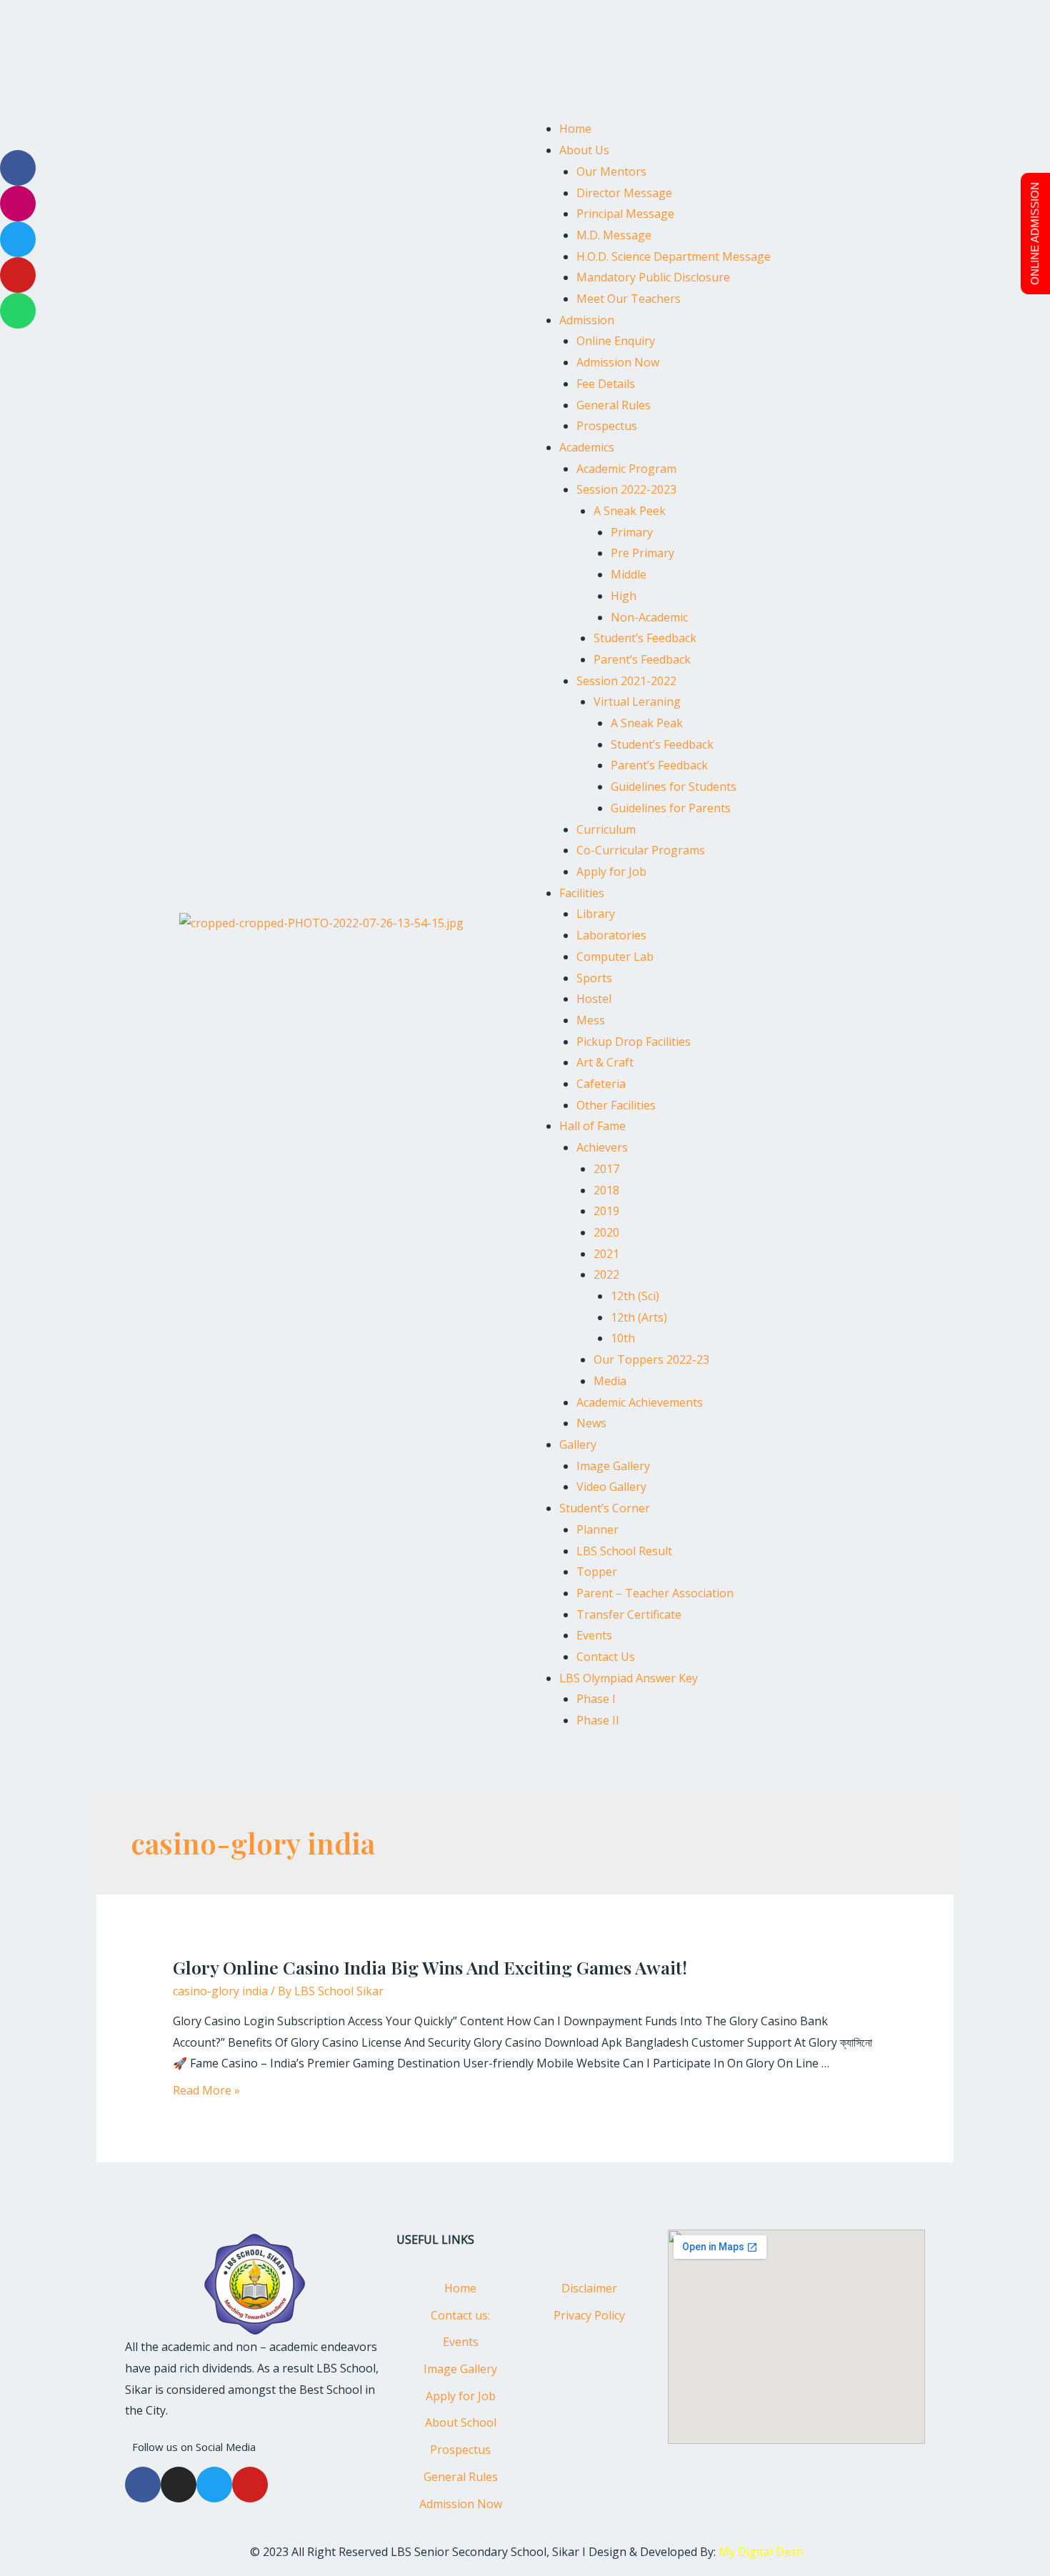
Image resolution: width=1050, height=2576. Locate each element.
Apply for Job (611, 872)
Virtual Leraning (637, 702)
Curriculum (606, 829)
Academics (587, 447)
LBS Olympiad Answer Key (629, 1678)
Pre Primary (642, 553)
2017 (606, 1169)
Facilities (582, 893)
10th (623, 1338)
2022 (606, 1274)
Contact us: (460, 2315)
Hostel (594, 999)
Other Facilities (616, 1105)
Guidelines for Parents (671, 808)
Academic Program (626, 469)
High (624, 596)
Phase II (598, 1720)
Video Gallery (611, 1487)
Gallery (578, 1444)
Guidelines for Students (674, 787)
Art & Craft (605, 1062)
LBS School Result (624, 1551)
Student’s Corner (605, 1508)
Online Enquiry (616, 341)
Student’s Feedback (645, 638)
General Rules (614, 405)
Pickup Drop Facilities (634, 1042)
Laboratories (611, 935)
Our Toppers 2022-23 (651, 1359)
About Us (584, 150)
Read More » (206, 2090)
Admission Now (618, 362)
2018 (606, 1190)
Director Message (624, 193)
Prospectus (607, 426)
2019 (606, 1211)
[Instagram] (179, 2485)
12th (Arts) (639, 1317)
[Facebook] (143, 2485)
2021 (606, 1254)
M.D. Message (614, 235)
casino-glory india (220, 1991)
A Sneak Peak (647, 723)
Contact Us (606, 1657)
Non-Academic (649, 617)
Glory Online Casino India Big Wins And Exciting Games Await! (430, 1967)
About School (461, 2422)
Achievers (602, 1147)
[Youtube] (250, 2485)
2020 (606, 1232)
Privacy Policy (589, 2315)
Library (596, 914)
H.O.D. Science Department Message (674, 256)
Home (575, 129)
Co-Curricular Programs (641, 850)
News (591, 1423)
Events (594, 1635)
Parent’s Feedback (642, 659)
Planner (597, 1529)
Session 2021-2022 (626, 681)
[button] (729, 109)
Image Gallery (613, 1466)
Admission (587, 320)
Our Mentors (611, 171)
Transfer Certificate (629, 1614)
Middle (629, 574)
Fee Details (606, 384)
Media (610, 1381)
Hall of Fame (592, 1126)
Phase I (596, 1699)
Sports (594, 978)
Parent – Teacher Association (655, 1593)
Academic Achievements (640, 1402)
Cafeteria (601, 1084)
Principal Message (625, 214)
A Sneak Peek (630, 511)
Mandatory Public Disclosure (653, 277)
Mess (591, 1020)
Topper (597, 1572)
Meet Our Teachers (629, 299)
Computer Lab (615, 957)
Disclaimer (589, 2288)
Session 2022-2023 (626, 489)
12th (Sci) (635, 1296)
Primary (632, 532)
